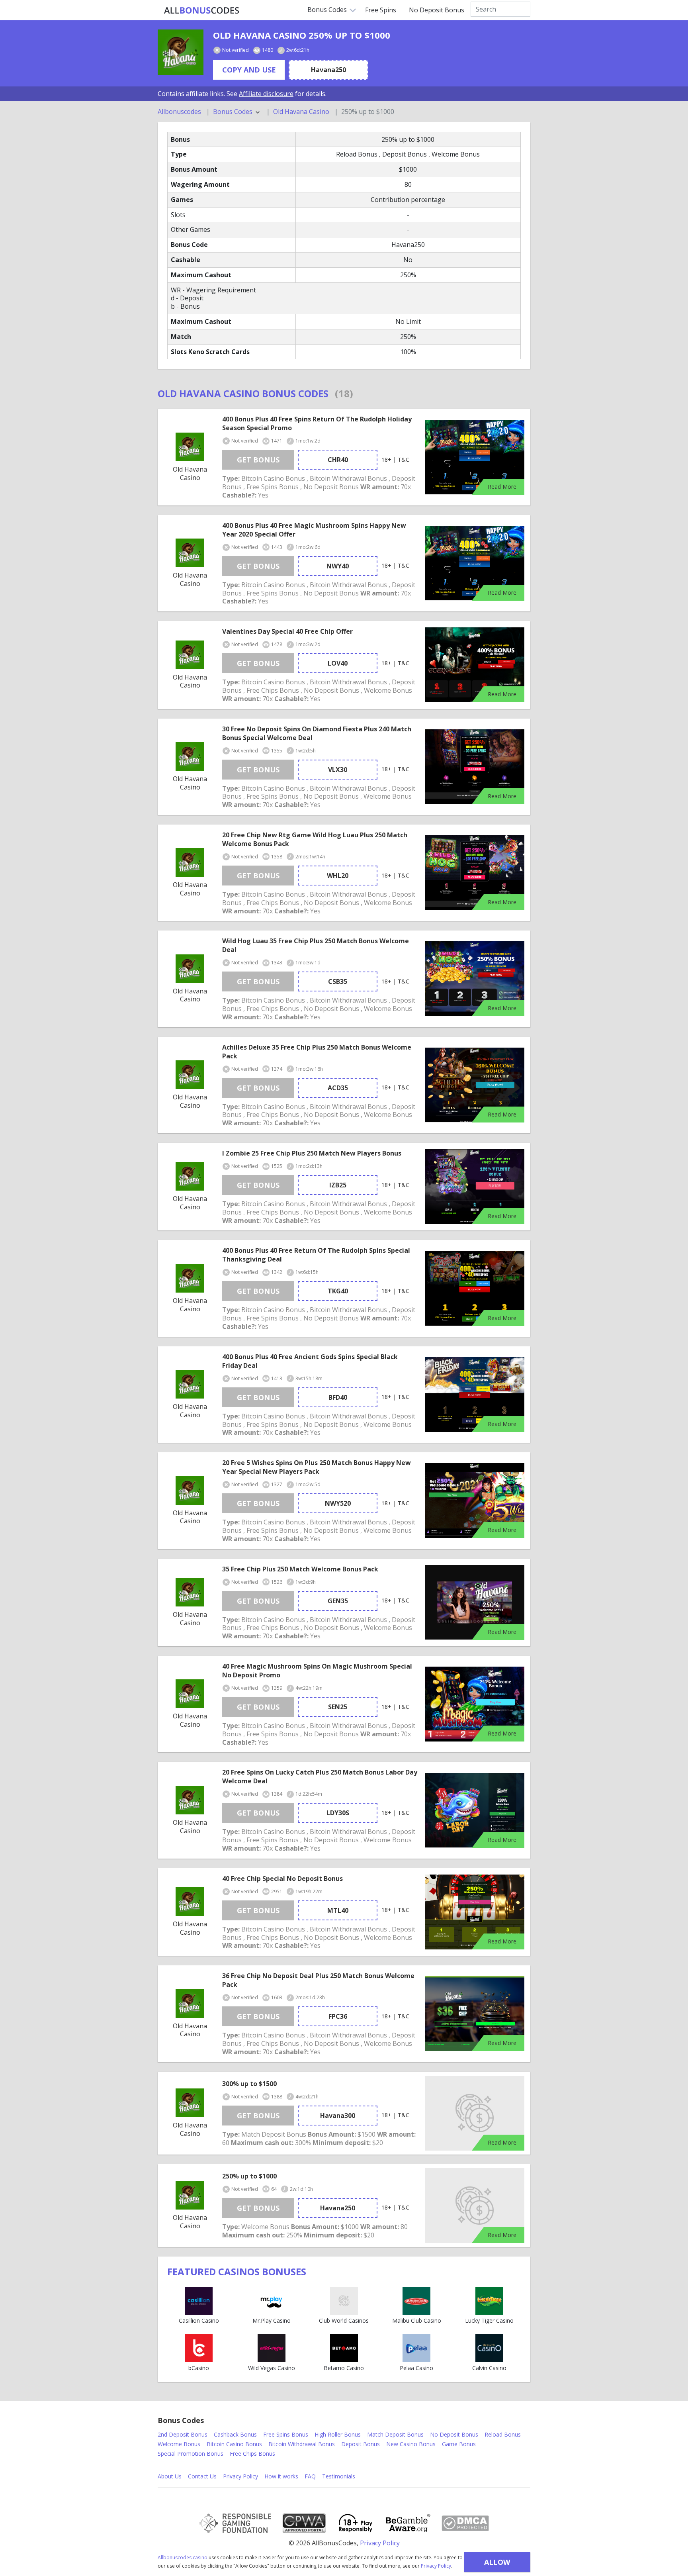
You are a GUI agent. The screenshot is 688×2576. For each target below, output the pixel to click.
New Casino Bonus (411, 2444)
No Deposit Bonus (437, 10)
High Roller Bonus (338, 2434)
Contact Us (202, 2476)
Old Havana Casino (301, 112)
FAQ (310, 2476)
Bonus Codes (327, 10)
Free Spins (381, 10)
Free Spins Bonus (286, 2434)
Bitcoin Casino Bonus (234, 2444)
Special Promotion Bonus (191, 2454)
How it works (281, 2476)
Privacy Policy (436, 2566)
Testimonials (339, 2476)
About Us (170, 2476)
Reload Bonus (503, 2434)
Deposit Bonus (361, 2444)
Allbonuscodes (179, 112)
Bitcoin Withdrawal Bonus (302, 2444)
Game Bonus (459, 2444)
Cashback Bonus (235, 2434)
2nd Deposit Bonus (183, 2434)
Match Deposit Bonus (395, 2434)
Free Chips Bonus (252, 2454)
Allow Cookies (497, 2565)
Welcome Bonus (179, 2444)
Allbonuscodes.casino (183, 2557)
